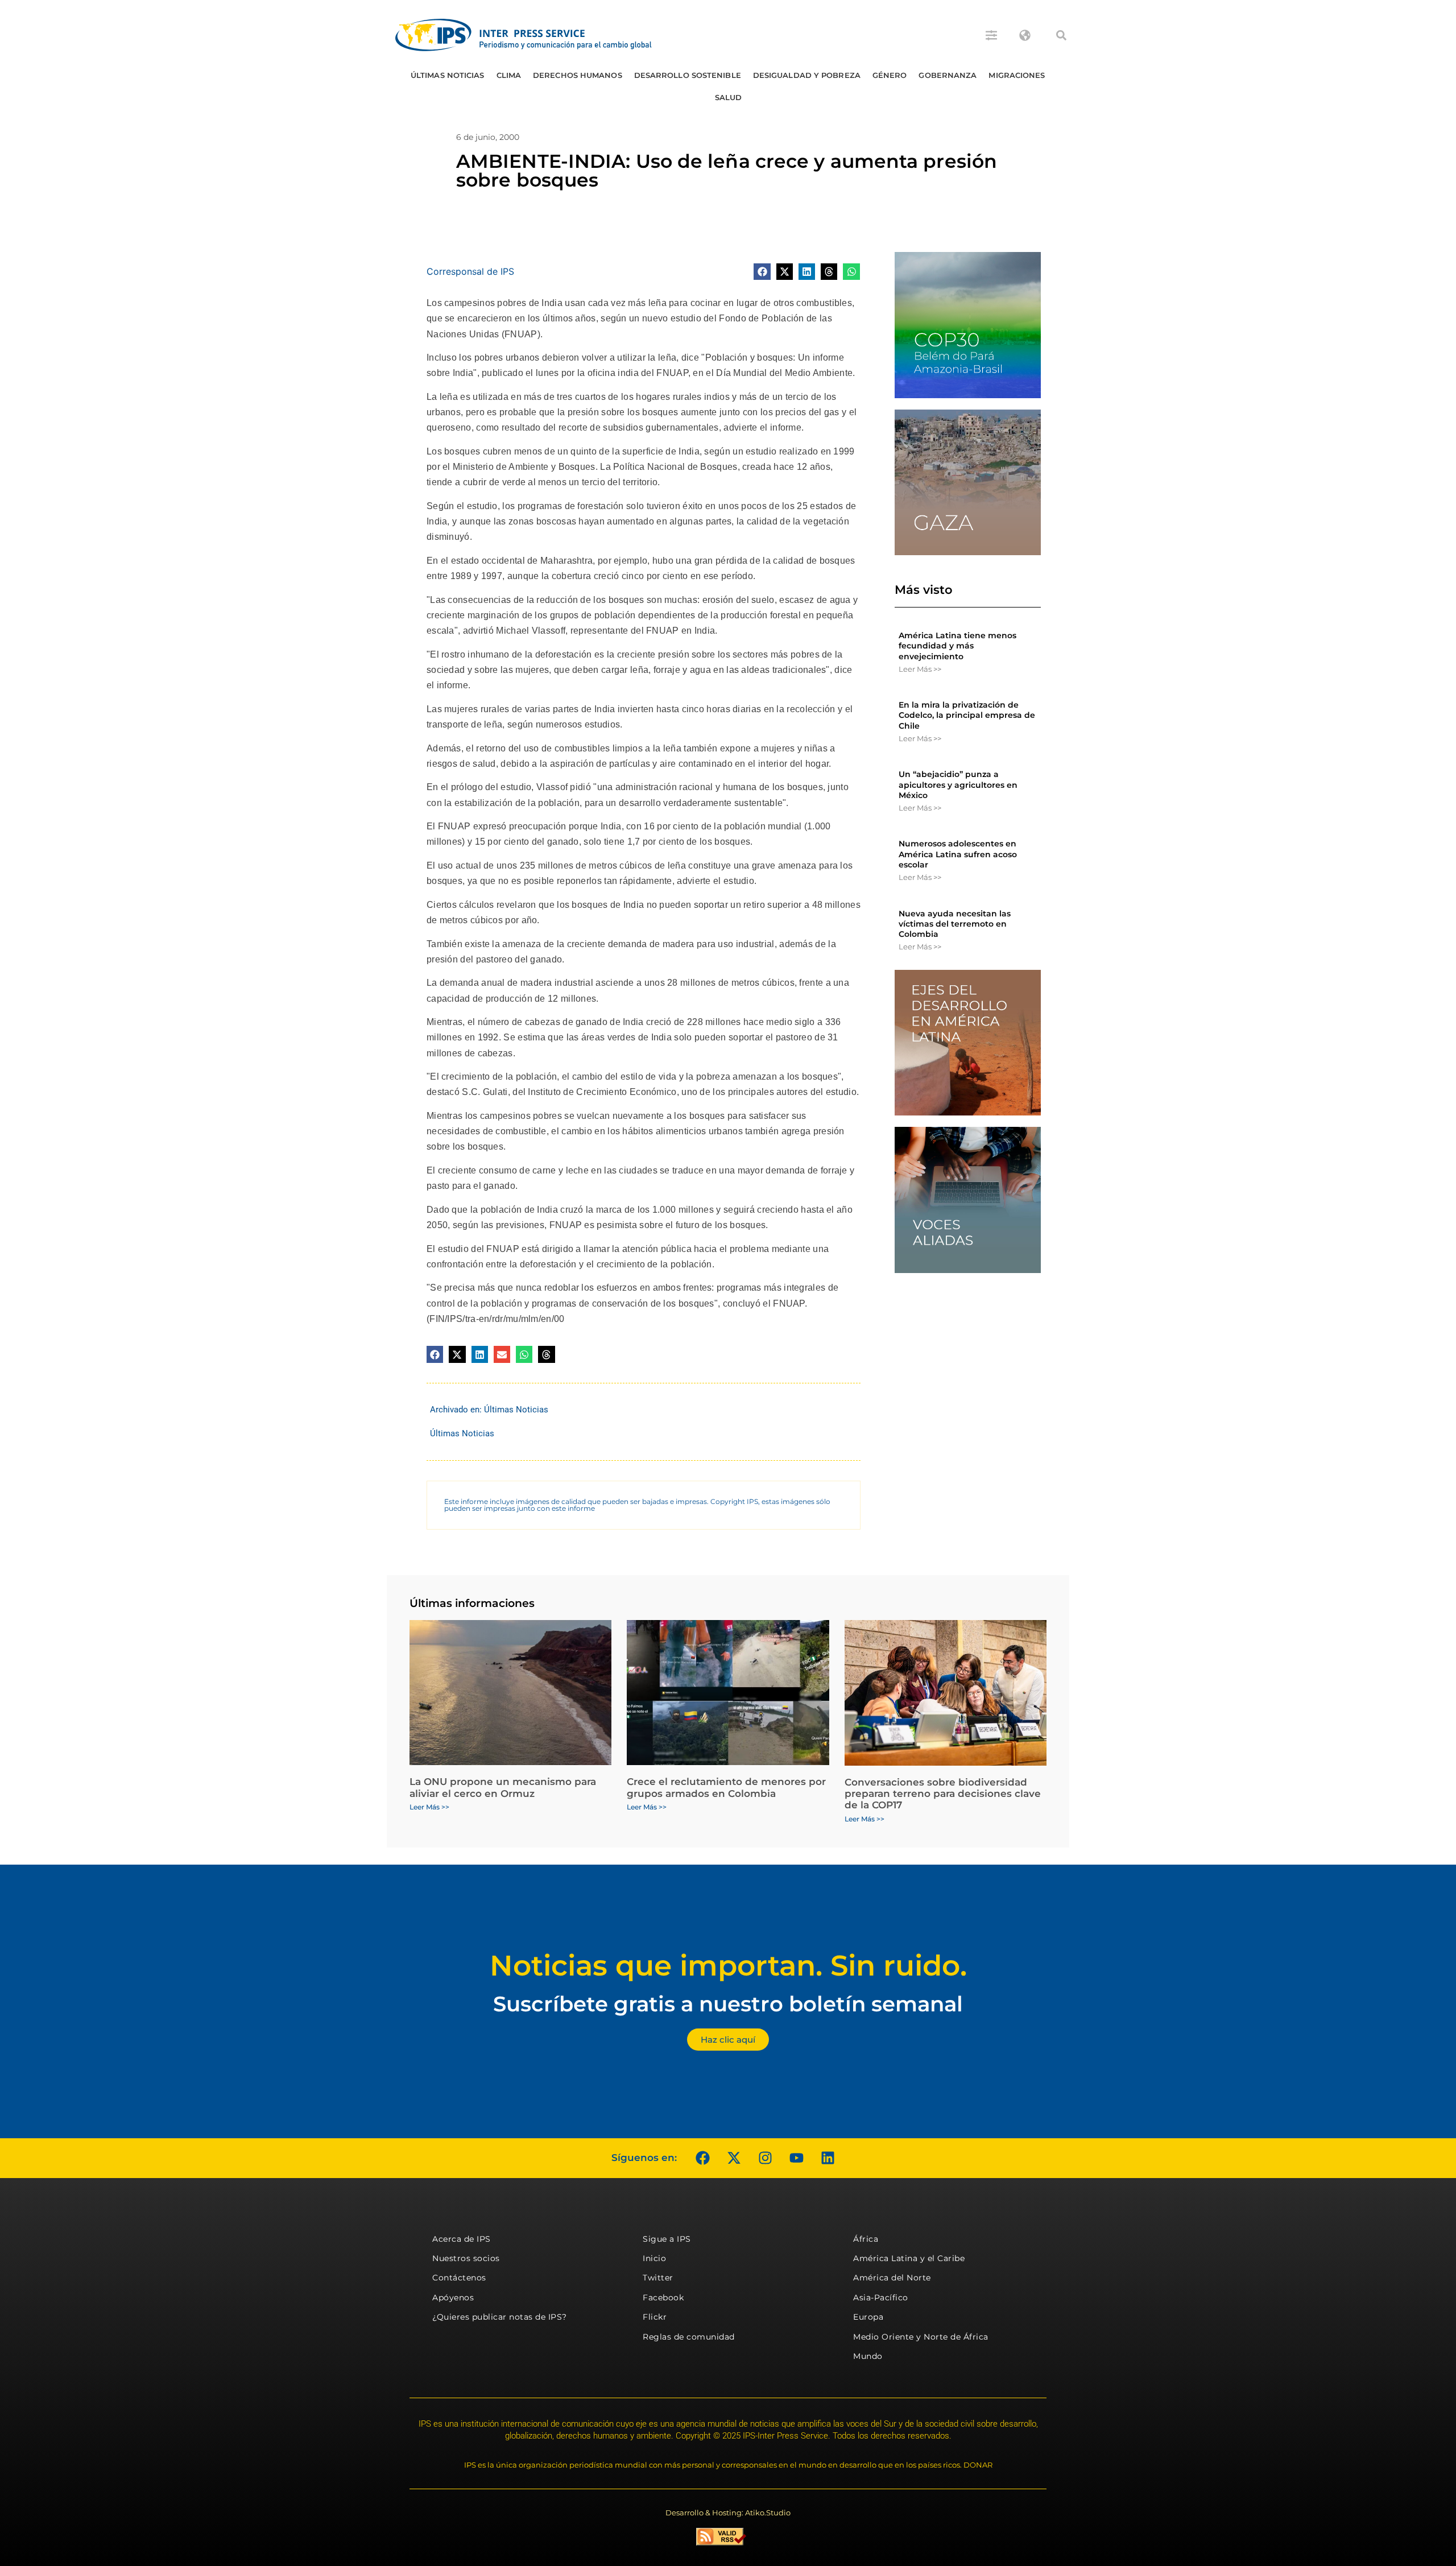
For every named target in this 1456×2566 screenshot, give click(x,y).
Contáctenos (459, 2278)
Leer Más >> (920, 669)
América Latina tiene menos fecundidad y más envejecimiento (957, 646)
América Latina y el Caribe (909, 2258)
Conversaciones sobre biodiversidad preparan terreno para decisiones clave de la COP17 (943, 1794)
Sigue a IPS (667, 2239)
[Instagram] (765, 2158)
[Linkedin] (828, 2158)
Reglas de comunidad (689, 2337)
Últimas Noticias (448, 75)
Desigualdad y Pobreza (807, 75)
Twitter (658, 2278)
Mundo (868, 2356)
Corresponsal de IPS (470, 271)
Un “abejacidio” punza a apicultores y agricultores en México (958, 784)
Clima (509, 75)
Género (890, 75)
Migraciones (1017, 75)
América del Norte (892, 2278)
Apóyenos (453, 2298)
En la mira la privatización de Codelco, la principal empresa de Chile (967, 715)
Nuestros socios (466, 2258)
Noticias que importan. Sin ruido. (728, 1966)
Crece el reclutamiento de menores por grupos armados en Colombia (726, 1787)
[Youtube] (796, 2158)
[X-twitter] (734, 2158)
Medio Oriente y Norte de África (921, 2337)
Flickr (655, 2317)
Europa (868, 2317)
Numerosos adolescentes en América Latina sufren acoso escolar (958, 854)
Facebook (663, 2298)
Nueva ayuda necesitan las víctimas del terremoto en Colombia (955, 924)
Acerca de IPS (462, 2239)
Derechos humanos (578, 75)
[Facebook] (702, 2158)
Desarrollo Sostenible (688, 75)
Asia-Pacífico (881, 2298)
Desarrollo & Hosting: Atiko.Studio (728, 2513)
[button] (1061, 35)
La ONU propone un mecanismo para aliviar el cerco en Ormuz (503, 1787)
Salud (729, 97)
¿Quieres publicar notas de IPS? (500, 2317)
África (866, 2239)
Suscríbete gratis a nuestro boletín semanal (728, 2004)
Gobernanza (948, 75)
